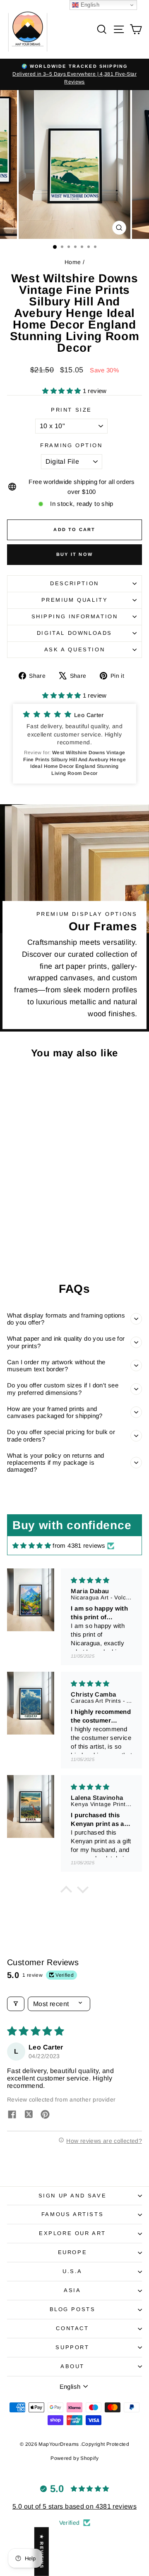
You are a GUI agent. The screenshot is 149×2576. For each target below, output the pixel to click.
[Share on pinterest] (45, 2115)
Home (73, 262)
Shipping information (75, 616)
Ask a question (74, 649)
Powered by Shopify (74, 2458)
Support (72, 2347)
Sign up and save (73, 2196)
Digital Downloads (74, 633)
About (72, 2366)
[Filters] (16, 2004)
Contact (72, 2328)
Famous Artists (72, 2214)
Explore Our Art (72, 2233)
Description (74, 583)
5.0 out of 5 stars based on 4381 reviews (74, 2506)
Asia (72, 2290)
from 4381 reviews (79, 1545)
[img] (32, 1545)
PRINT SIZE (71, 410)
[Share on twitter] (29, 2115)
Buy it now (74, 554)
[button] (62, 391)
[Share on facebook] (12, 2115)
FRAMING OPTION (71, 445)
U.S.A (72, 2271)
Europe (73, 2252)
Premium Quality (75, 600)
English (89, 5)
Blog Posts (73, 2309)
